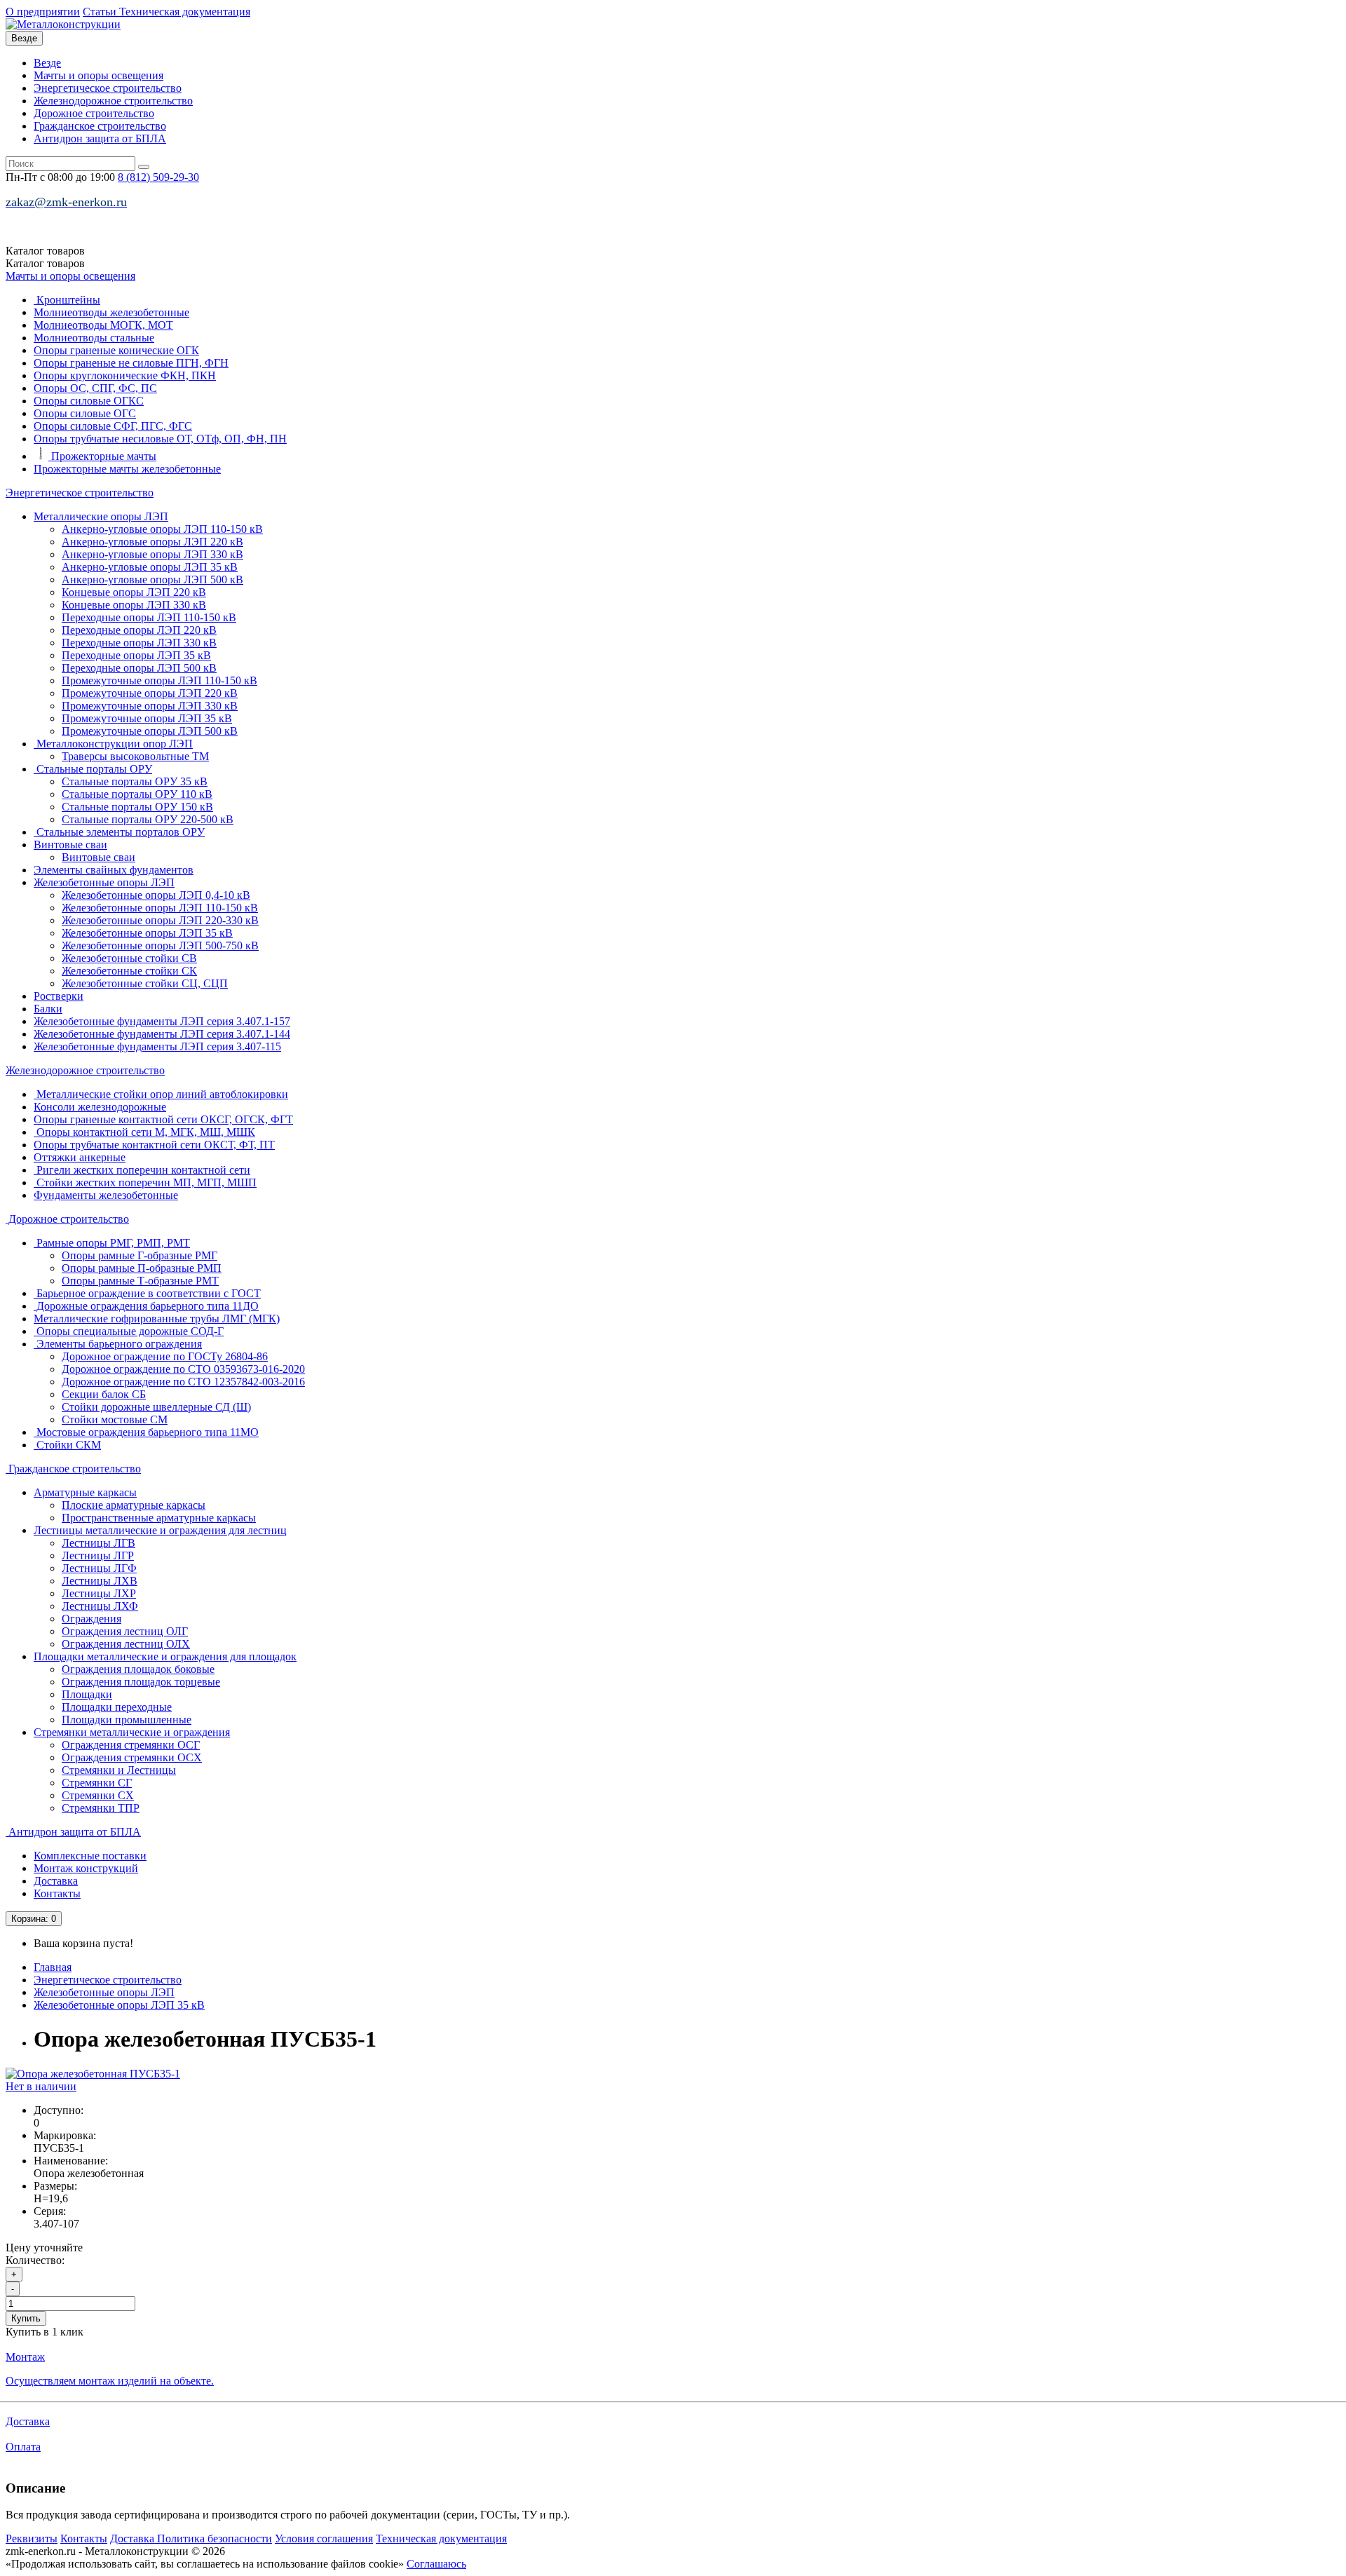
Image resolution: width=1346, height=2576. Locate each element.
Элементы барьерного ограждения (118, 1344)
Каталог (45, 263)
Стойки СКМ (67, 1445)
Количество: (35, 2260)
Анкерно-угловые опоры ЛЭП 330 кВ (152, 554)
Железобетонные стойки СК (129, 971)
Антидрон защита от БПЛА (100, 138)
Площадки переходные (117, 1707)
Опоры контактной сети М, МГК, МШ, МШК (144, 1132)
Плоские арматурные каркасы (134, 1505)
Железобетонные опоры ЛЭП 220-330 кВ (160, 920)
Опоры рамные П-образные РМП (142, 1268)
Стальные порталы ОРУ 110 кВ (137, 794)
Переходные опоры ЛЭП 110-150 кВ (149, 617)
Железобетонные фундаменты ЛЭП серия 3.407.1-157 (162, 1021)
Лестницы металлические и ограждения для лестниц (160, 1530)
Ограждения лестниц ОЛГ (125, 1631)
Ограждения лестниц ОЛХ (126, 1644)
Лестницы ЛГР (98, 1555)
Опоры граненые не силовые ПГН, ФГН (131, 363)
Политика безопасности (215, 2538)
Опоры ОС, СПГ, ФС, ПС (95, 388)
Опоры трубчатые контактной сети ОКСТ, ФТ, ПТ (154, 1145)
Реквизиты (32, 2538)
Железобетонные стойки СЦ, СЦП (145, 983)
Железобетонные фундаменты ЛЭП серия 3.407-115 (157, 1046)
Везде (47, 63)
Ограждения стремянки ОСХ (132, 1757)
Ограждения (91, 1619)
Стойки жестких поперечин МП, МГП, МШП (145, 1182)
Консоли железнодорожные (100, 1107)
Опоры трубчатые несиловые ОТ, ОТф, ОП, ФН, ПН (160, 439)
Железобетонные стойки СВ (129, 958)
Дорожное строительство (94, 113)
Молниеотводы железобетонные (111, 312)
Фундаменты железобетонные (106, 1195)
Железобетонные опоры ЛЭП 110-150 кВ (160, 908)
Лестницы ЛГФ (99, 1568)
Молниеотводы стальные (94, 338)
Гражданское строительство (100, 126)
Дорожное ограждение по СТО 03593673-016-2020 (183, 1369)
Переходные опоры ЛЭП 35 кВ (136, 655)
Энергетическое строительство (108, 88)
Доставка (56, 1881)
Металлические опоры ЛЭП (101, 516)
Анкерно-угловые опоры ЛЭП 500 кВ (152, 579)
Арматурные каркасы (85, 1492)
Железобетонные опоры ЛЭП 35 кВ (147, 933)
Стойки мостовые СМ (115, 1419)
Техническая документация (185, 12)
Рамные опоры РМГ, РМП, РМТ (112, 1243)
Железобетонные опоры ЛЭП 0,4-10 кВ (156, 895)
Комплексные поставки (90, 1856)
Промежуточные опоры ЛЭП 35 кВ (147, 718)
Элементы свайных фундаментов (114, 870)
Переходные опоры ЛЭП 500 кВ (139, 668)
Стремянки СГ (97, 1783)
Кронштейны (67, 300)
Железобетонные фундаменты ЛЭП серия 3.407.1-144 (162, 1034)
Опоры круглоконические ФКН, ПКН (125, 375)
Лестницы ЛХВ (100, 1581)
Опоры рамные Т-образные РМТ (140, 1281)
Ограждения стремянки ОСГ (131, 1745)
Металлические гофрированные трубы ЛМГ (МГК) (157, 1318)
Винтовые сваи (70, 845)
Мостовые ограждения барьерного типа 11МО (146, 1432)
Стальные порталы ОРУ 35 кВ (135, 781)
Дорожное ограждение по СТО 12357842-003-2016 (183, 1382)
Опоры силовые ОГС (85, 413)
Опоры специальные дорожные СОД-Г (129, 1331)
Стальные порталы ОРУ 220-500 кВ (148, 819)
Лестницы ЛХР (99, 1593)
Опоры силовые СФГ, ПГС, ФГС (113, 426)
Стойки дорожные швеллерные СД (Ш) (156, 1407)
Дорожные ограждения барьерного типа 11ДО (146, 1306)
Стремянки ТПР (101, 1808)
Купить (26, 2318)
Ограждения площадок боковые (138, 1669)
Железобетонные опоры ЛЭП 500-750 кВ (160, 945)
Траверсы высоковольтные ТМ (135, 756)
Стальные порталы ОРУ (93, 769)
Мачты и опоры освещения (98, 75)
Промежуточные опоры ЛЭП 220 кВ (150, 693)
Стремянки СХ (98, 1795)
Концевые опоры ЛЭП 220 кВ (134, 592)
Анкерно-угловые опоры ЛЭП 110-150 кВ (162, 529)
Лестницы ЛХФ (100, 1606)
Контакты (57, 1893)
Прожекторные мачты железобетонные (127, 469)
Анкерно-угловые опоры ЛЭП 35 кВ (150, 567)
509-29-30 (158, 177)
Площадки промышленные (127, 1720)
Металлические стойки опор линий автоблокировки (161, 1094)
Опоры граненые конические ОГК (116, 350)
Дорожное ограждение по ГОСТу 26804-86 (165, 1356)
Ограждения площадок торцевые (141, 1682)
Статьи (101, 12)
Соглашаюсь (436, 2564)
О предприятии (43, 12)
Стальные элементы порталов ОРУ (119, 832)
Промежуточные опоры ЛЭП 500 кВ (150, 731)
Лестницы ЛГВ (98, 1543)
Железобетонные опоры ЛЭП (104, 882)
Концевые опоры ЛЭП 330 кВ (134, 605)
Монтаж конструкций (86, 1868)
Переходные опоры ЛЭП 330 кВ (139, 643)
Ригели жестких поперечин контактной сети (142, 1170)
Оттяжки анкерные (80, 1157)
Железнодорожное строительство (113, 101)
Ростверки (59, 996)
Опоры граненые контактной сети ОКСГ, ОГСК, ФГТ (163, 1119)
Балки (48, 1009)
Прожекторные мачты (102, 456)
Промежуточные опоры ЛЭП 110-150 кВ (159, 680)
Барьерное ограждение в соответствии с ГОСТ (147, 1293)
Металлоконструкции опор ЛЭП (113, 744)
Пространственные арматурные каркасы (159, 1518)
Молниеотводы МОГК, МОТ (103, 325)
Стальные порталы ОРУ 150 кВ (137, 807)
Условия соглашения (324, 2538)
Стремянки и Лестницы (119, 1770)
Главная (53, 1967)
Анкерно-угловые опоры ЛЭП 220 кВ (152, 542)
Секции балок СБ (104, 1394)
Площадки (87, 1694)
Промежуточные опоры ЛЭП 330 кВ (150, 706)
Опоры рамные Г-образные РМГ (140, 1255)
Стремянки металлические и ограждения (132, 1732)
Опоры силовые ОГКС (89, 401)
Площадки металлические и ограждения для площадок (165, 1656)
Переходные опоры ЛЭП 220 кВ (139, 630)
